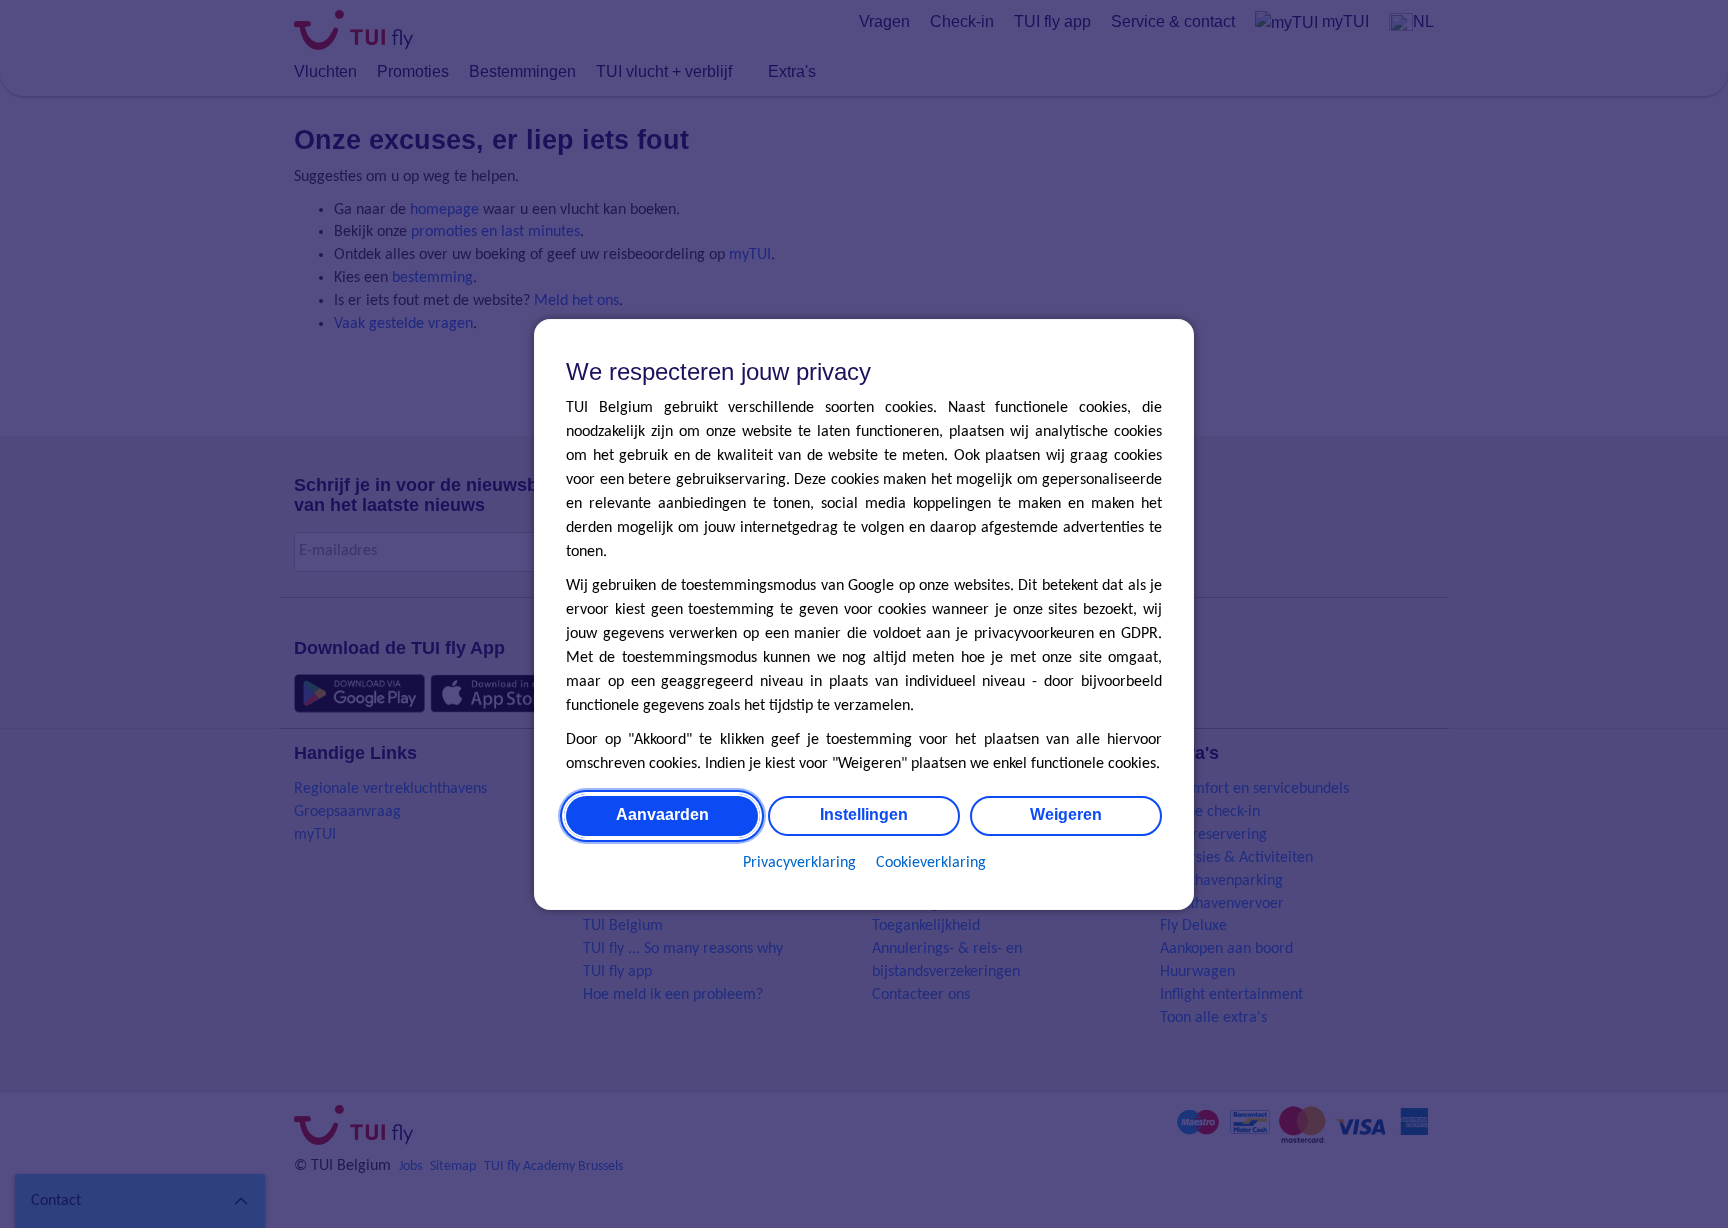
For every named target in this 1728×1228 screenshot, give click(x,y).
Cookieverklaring (931, 862)
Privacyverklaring (799, 862)
